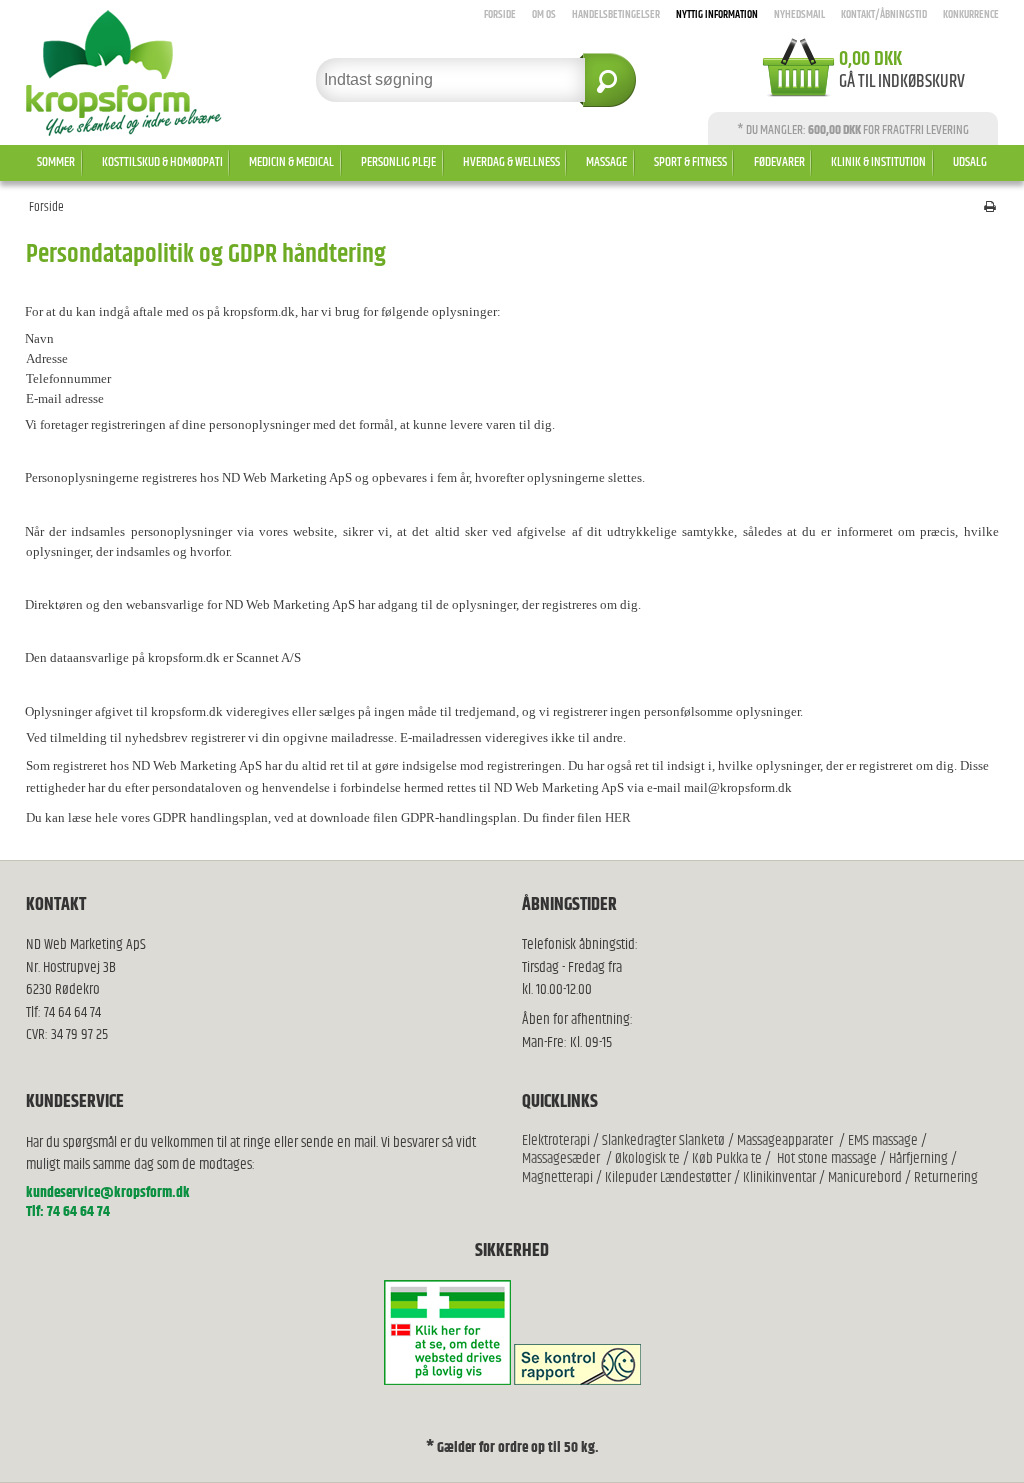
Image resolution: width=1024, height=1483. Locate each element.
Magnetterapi (559, 1177)
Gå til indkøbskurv (902, 82)
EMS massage (883, 1140)
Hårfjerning (918, 1158)
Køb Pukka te (727, 1158)
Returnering (946, 1177)
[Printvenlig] (990, 207)
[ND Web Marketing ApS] (140, 73)
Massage (606, 162)
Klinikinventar (779, 1177)
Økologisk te (647, 1158)
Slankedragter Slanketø (663, 1140)
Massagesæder (561, 1158)
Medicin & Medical (291, 162)
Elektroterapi (557, 1140)
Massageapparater (785, 1140)
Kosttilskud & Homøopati (162, 162)
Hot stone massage (827, 1158)
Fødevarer (779, 162)
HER (618, 817)
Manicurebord (865, 1177)
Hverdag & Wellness (511, 162)
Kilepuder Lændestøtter (666, 1177)
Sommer (56, 162)
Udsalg (970, 162)
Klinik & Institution (878, 162)
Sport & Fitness (690, 162)
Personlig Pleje (398, 162)
